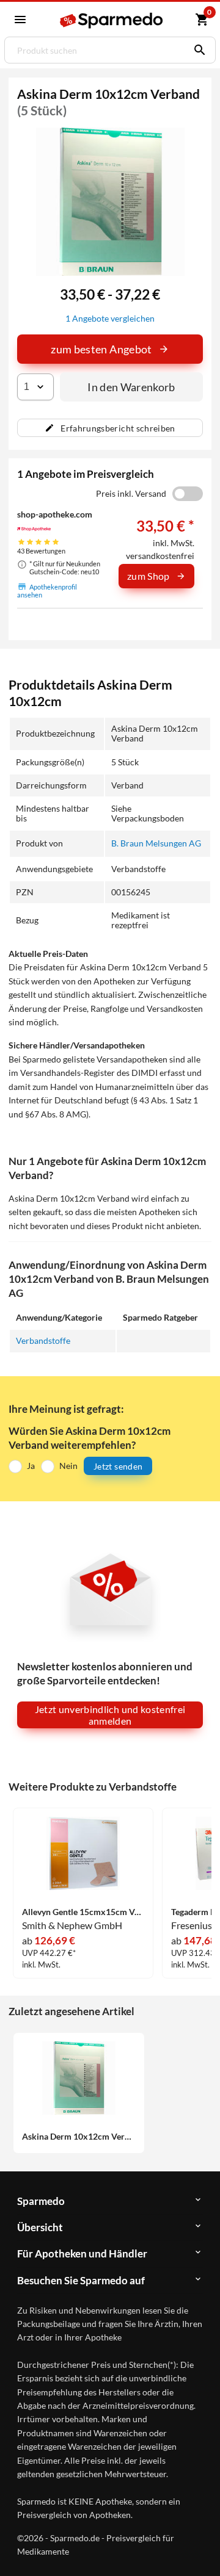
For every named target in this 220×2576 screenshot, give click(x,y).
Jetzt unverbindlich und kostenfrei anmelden (110, 1715)
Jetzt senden (118, 1466)
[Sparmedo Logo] (112, 20)
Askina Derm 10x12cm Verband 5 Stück (79, 2137)
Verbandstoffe (43, 1340)
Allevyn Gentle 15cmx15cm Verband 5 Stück (83, 1912)
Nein (68, 1466)
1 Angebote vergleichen (110, 318)
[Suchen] (197, 50)
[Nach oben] (200, 2548)
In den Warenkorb (131, 387)
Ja (31, 1466)
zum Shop (148, 576)
